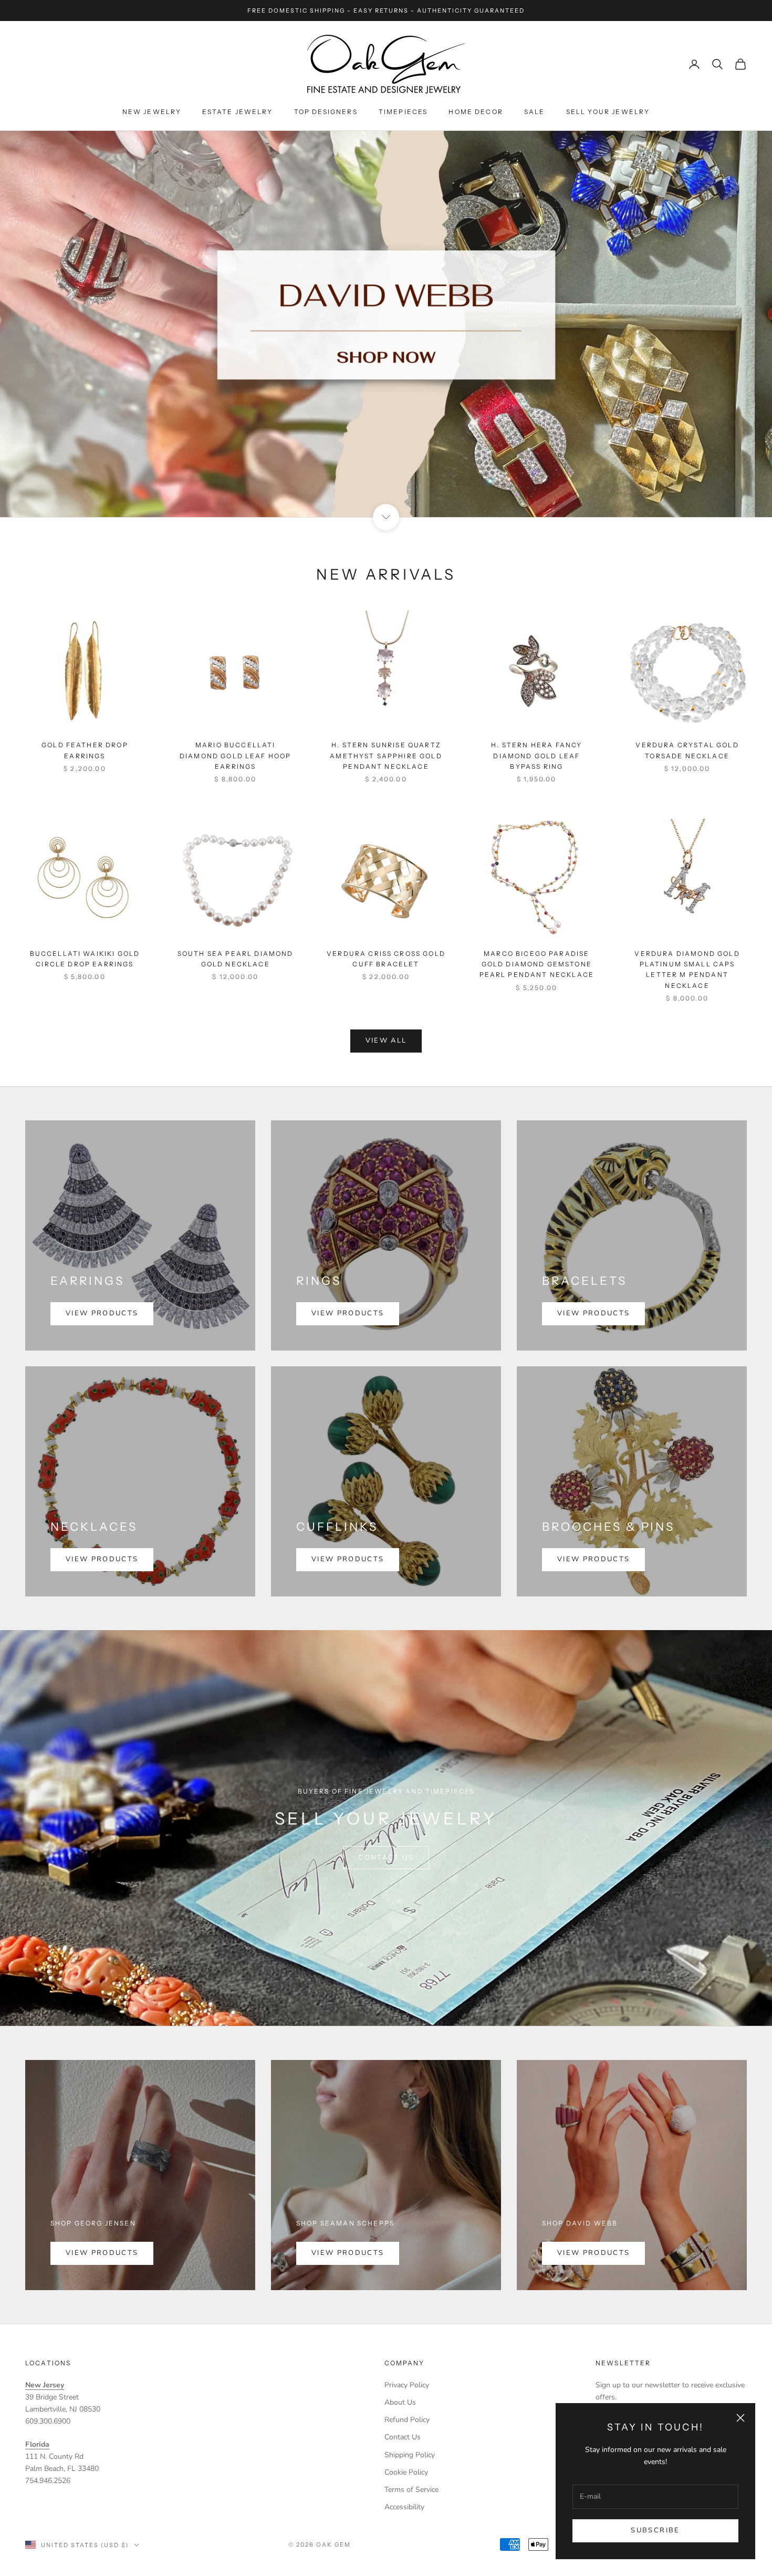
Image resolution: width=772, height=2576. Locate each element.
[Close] (539, 1181)
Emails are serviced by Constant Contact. (440, 1335)
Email (247, 1267)
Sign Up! (386, 1373)
